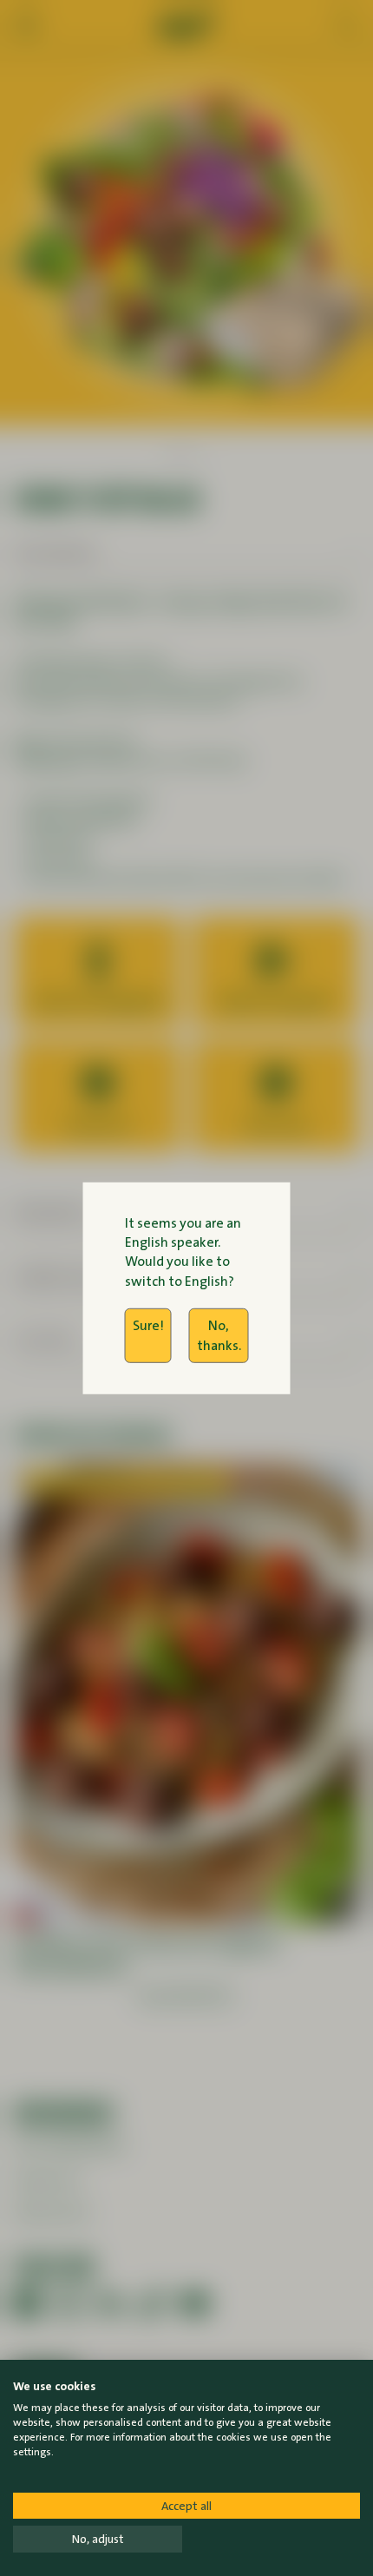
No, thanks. (219, 1335)
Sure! (148, 1325)
